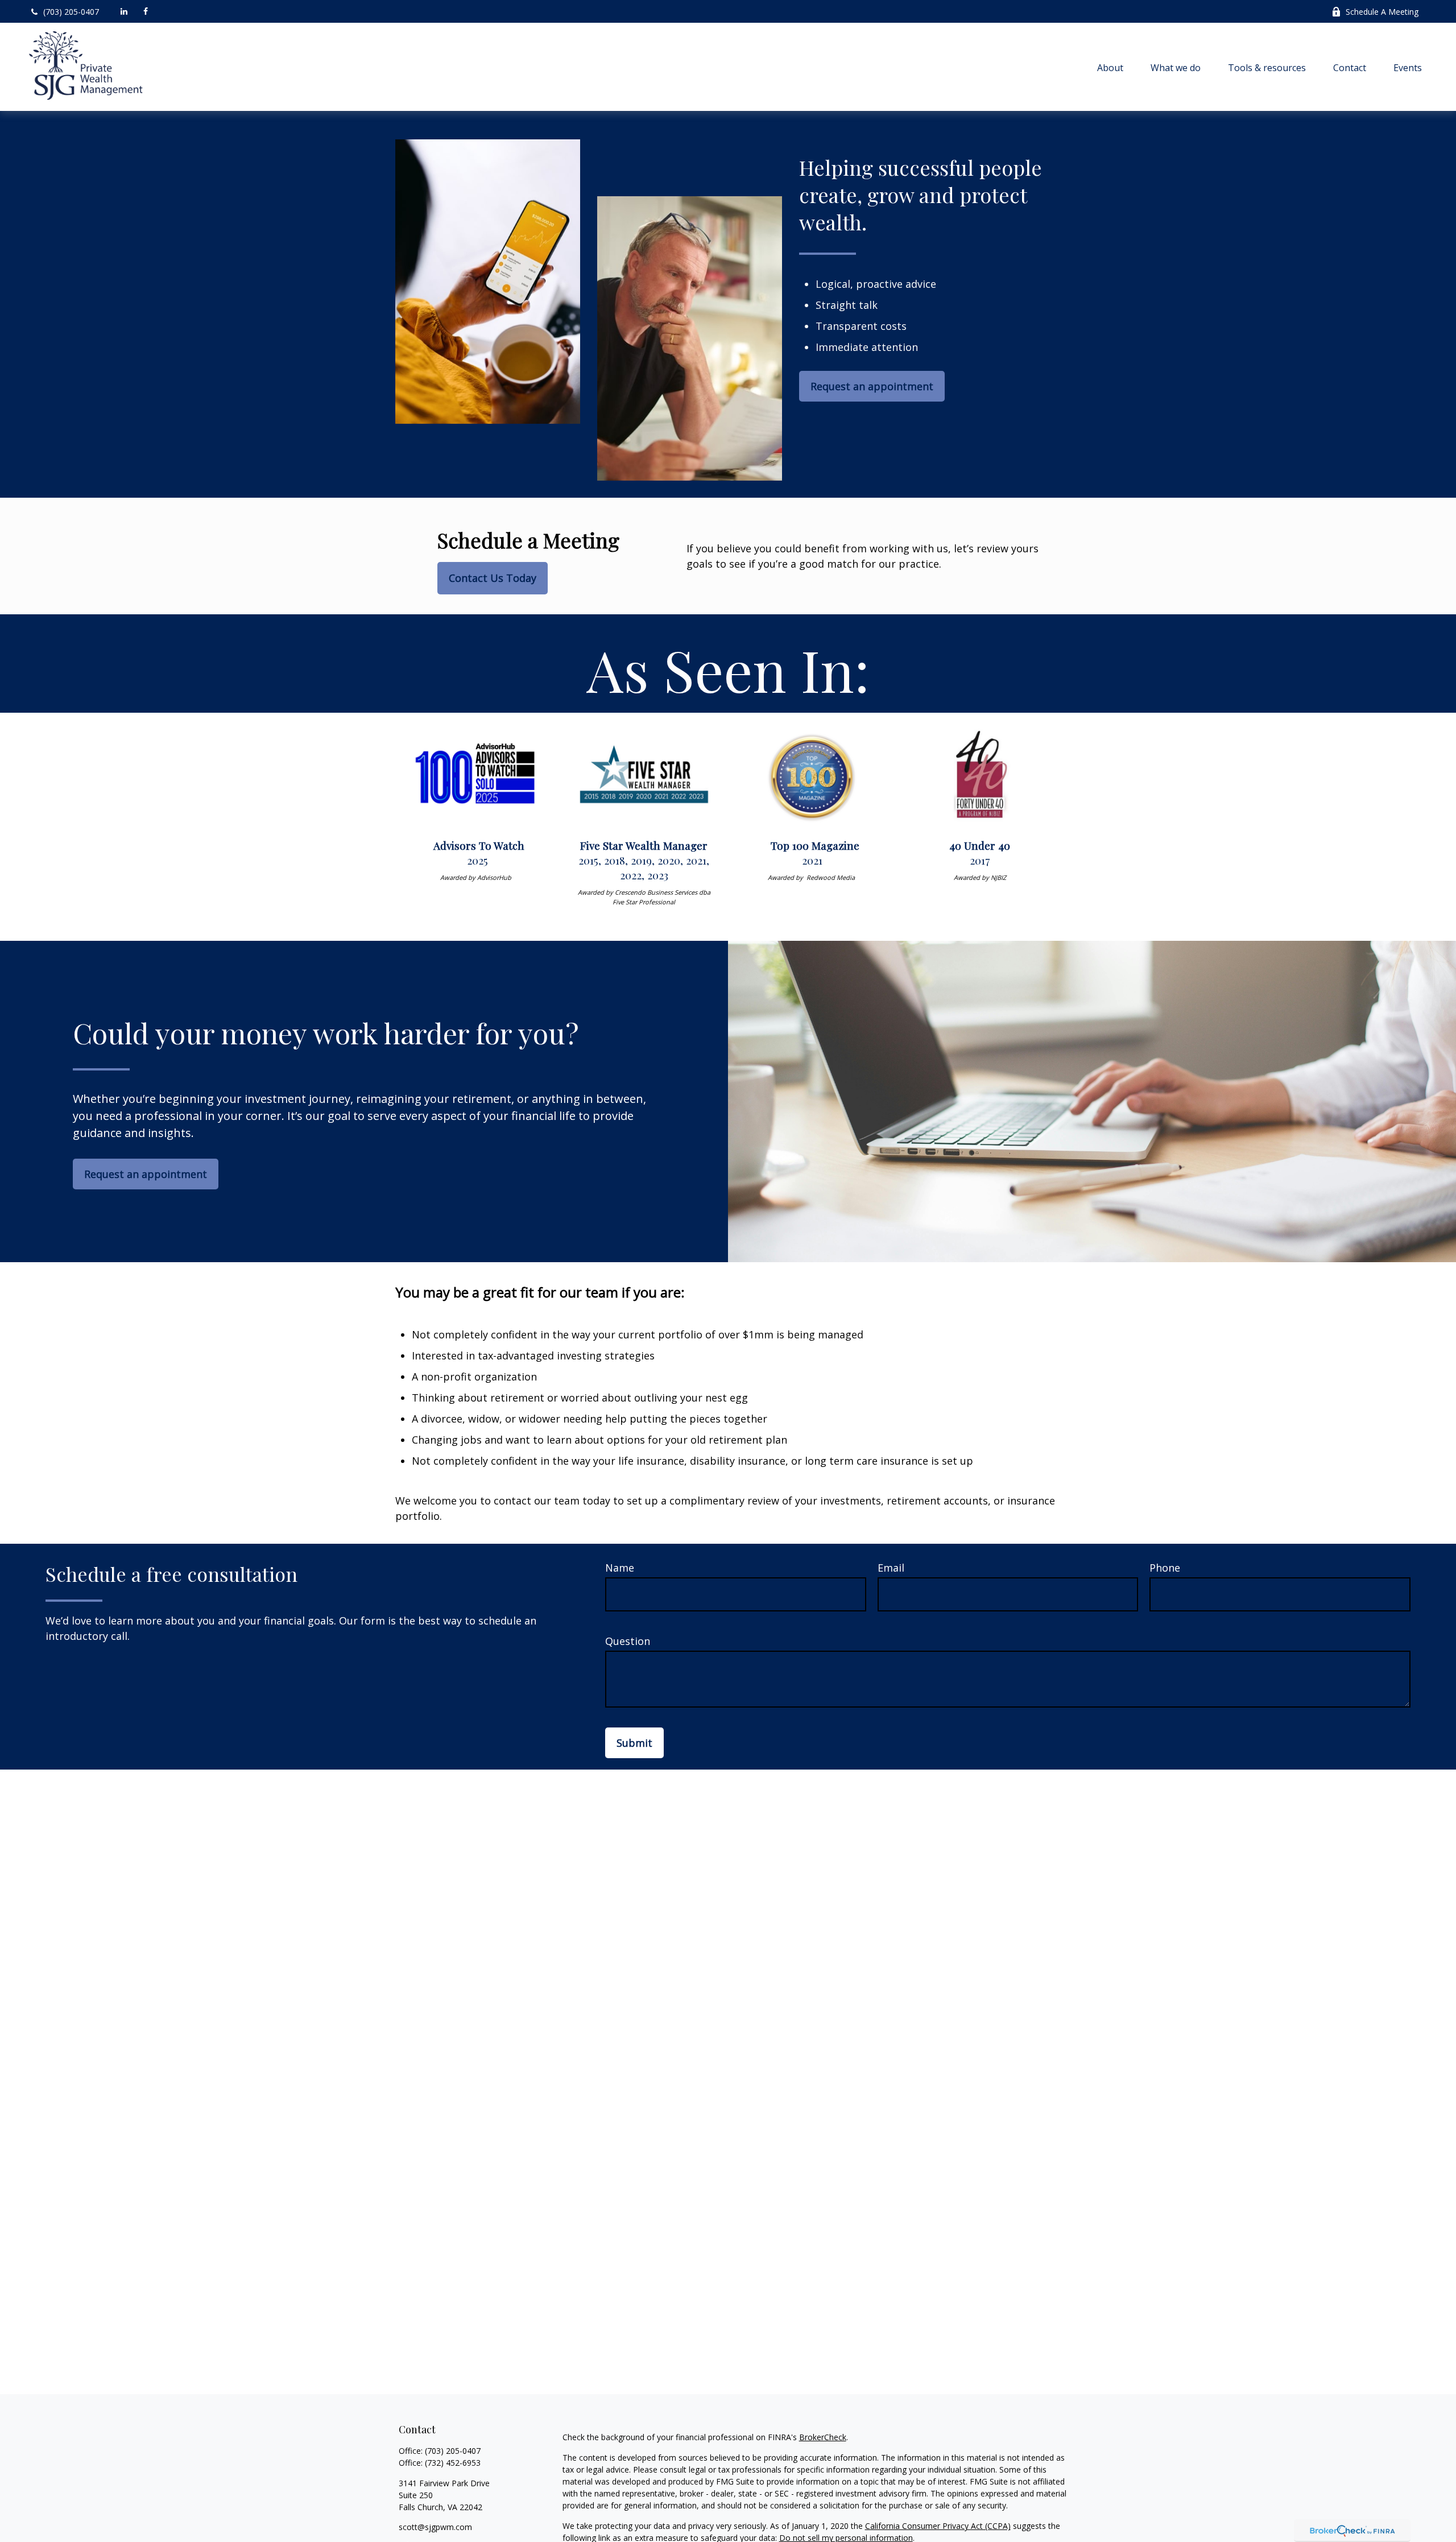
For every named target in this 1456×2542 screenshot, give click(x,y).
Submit (634, 1743)
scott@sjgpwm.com (435, 2527)
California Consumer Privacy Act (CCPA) (938, 2526)
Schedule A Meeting (1382, 12)
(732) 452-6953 (453, 2463)
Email (891, 1568)
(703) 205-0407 (71, 12)
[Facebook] (146, 11)
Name (620, 1568)
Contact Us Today (493, 578)
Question (628, 1641)
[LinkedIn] (124, 11)
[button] (1110, 67)
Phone (1165, 1568)
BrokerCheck (823, 2437)
